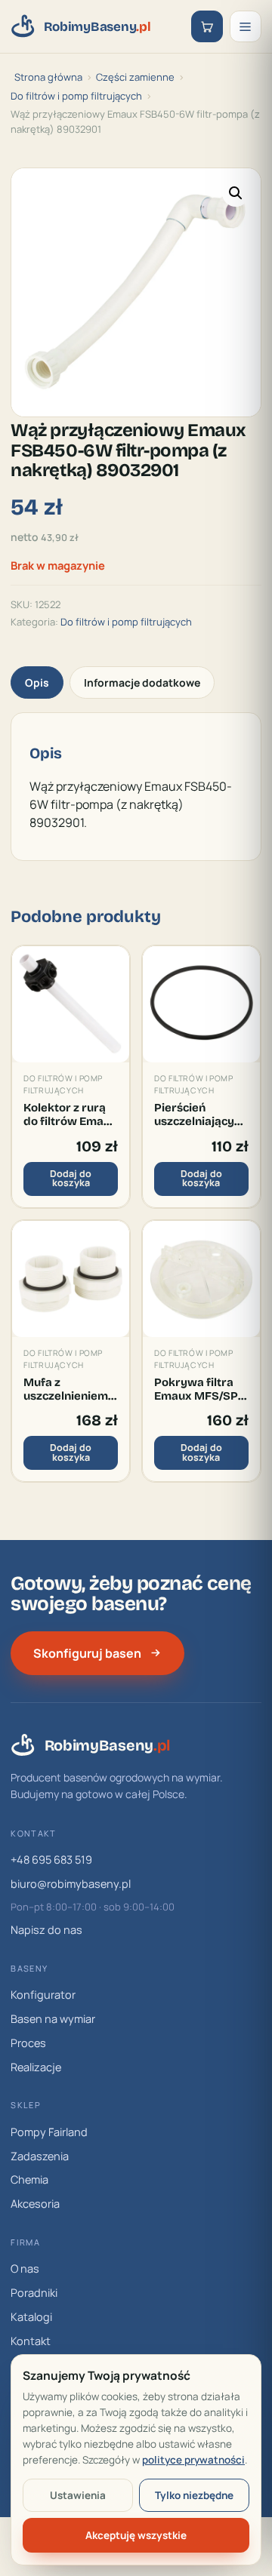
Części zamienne (135, 77)
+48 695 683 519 (51, 1860)
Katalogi (31, 2317)
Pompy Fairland (49, 2132)
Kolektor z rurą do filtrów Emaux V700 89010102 (70, 1115)
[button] (236, 193)
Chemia (29, 2179)
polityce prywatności (193, 2460)
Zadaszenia (40, 2156)
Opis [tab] (37, 682)
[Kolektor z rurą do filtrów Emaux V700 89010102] (71, 1005)
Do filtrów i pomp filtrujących (76, 96)
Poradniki (34, 2293)
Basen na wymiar (53, 2019)
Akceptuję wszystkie (136, 2535)
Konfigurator (43, 1995)
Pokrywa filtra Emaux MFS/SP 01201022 (196, 1389)
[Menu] (246, 26)
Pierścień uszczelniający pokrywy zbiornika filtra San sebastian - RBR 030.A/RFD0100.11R (201, 1115)
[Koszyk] (207, 26)
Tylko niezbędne (194, 2495)
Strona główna (48, 77)
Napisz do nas (46, 1930)
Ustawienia (78, 2495)
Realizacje (36, 2067)
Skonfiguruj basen (87, 1653)
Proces (28, 2043)
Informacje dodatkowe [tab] (142, 682)
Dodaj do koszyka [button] (71, 1179)
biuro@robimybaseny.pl (71, 1884)
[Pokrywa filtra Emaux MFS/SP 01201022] (201, 1279)
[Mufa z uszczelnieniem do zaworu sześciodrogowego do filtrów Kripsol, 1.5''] (71, 1279)
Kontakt (31, 2341)
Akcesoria (35, 2204)
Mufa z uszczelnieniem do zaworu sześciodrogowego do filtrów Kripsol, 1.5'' (71, 1389)
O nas (25, 2269)
